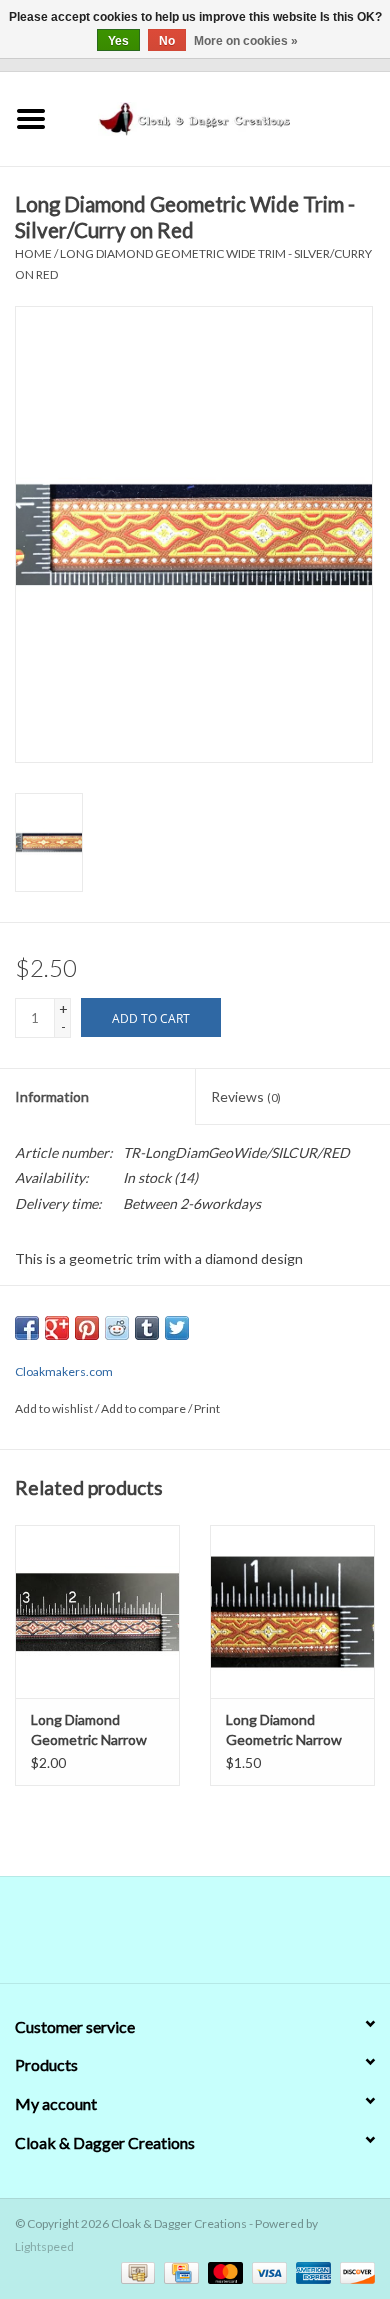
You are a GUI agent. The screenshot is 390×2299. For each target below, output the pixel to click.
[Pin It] (87, 1328)
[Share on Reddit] (117, 1328)
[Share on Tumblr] (147, 1328)
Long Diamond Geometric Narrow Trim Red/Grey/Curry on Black (96, 1730)
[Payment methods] (135, 2271)
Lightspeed (44, 2246)
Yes (118, 41)
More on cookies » (246, 41)
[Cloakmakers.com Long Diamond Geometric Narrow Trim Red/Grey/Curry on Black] (97, 1611)
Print (207, 1408)
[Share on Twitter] (177, 1328)
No (167, 41)
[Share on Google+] (57, 1328)
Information (52, 1096)
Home (33, 253)
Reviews (246, 1096)
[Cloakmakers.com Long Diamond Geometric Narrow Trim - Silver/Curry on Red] (292, 1611)
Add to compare (144, 1408)
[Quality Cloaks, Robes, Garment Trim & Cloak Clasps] (226, 116)
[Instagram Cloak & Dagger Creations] (230, 1937)
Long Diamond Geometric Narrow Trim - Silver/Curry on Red (292, 1730)
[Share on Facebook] (27, 1328)
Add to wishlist (54, 1408)
